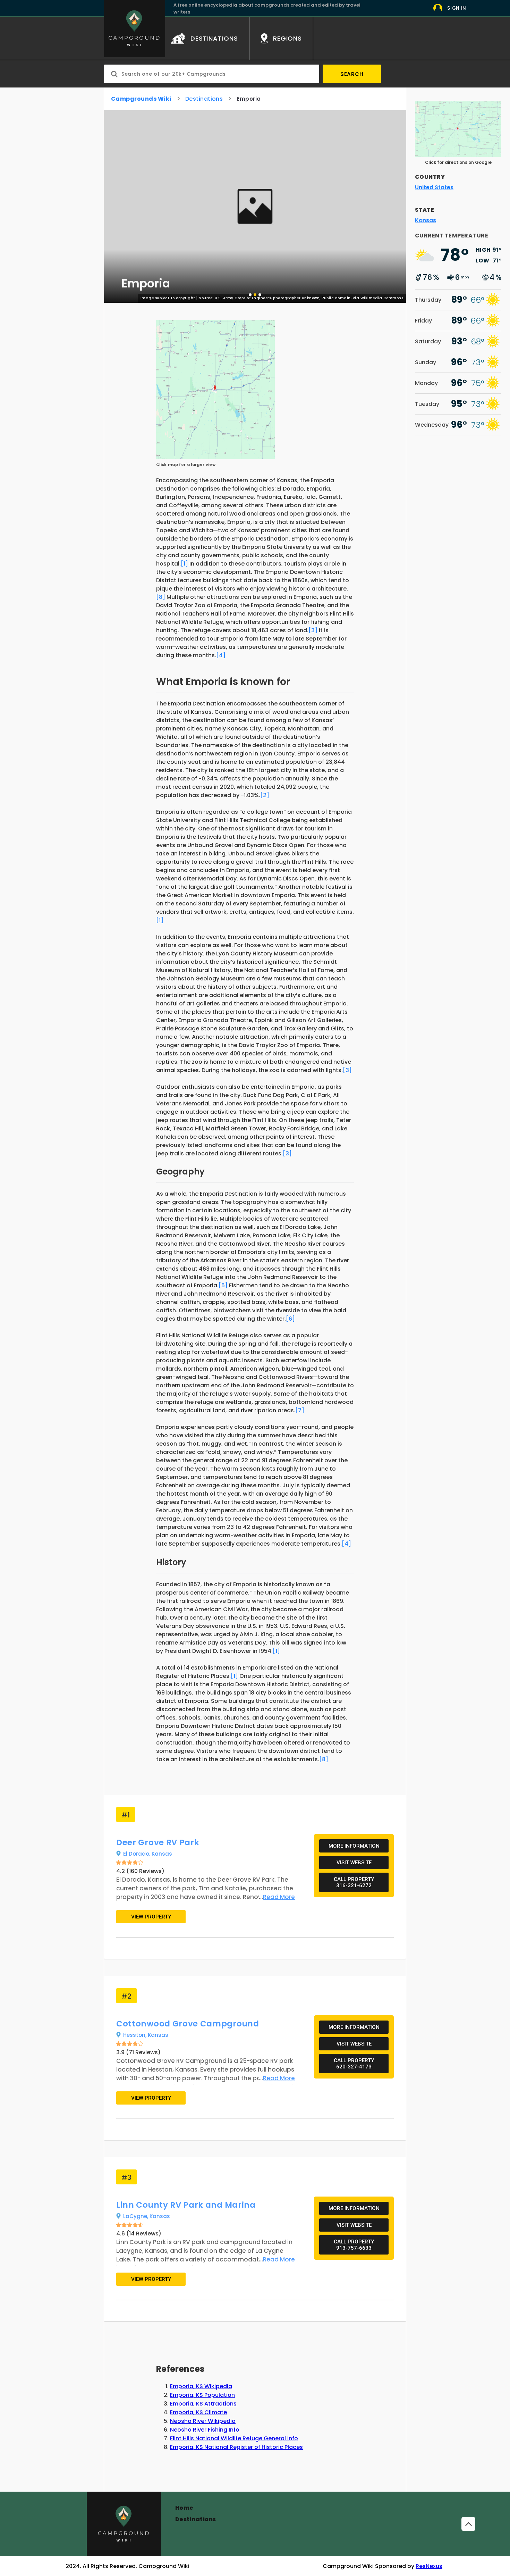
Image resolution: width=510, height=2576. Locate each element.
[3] (313, 630)
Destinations (204, 99)
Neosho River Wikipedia (203, 2421)
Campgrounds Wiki (141, 99)
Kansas (162, 1854)
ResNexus (429, 2566)
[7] (300, 1410)
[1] (184, 564)
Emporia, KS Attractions (203, 2404)
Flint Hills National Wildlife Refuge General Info (234, 2438)
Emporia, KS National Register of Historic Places (236, 2447)
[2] (265, 795)
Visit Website (354, 1863)
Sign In (457, 8)
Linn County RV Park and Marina (186, 2205)
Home (184, 2508)
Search (352, 74)
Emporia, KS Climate (198, 2412)
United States (434, 187)
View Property (151, 1917)
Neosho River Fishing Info (205, 2430)
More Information (354, 1846)
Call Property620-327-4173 (354, 2064)
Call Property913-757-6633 (354, 2245)
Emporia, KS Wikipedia (201, 2386)
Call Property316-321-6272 (354, 1882)
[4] (221, 655)
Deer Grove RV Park (158, 1842)
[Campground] (124, 2524)
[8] (161, 597)
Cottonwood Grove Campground (188, 2024)
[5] (223, 1285)
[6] (290, 1319)
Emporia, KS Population (202, 2395)
